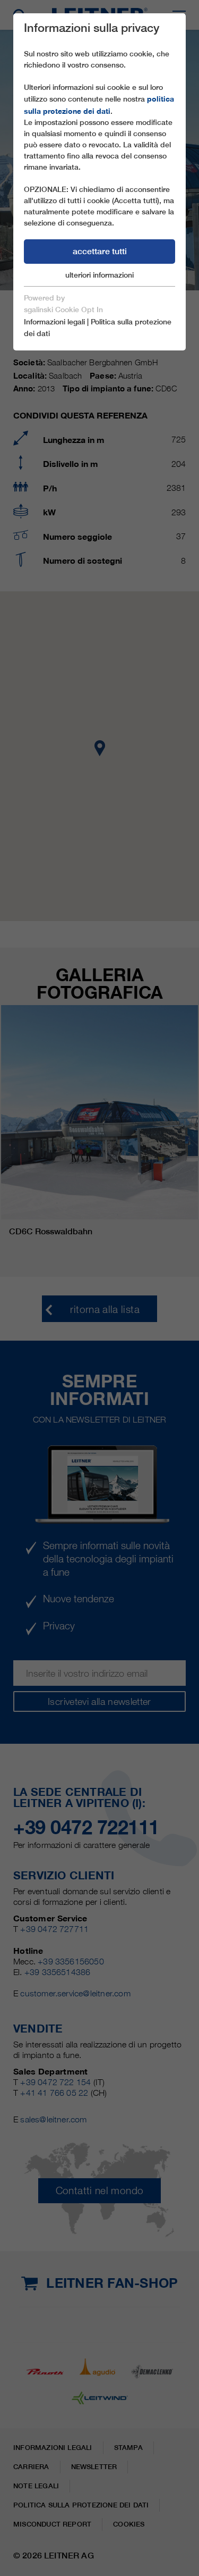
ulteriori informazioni (99, 275)
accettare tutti (100, 251)
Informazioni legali (54, 322)
